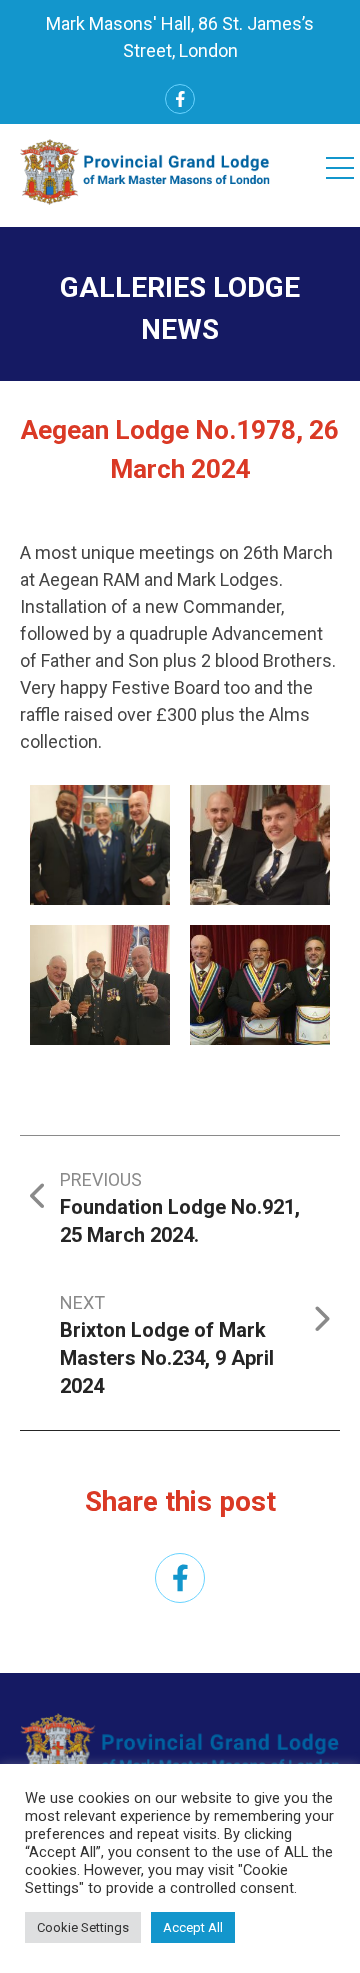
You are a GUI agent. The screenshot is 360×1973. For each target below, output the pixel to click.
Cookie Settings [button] (83, 1927)
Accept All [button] (193, 1927)
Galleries (133, 287)
